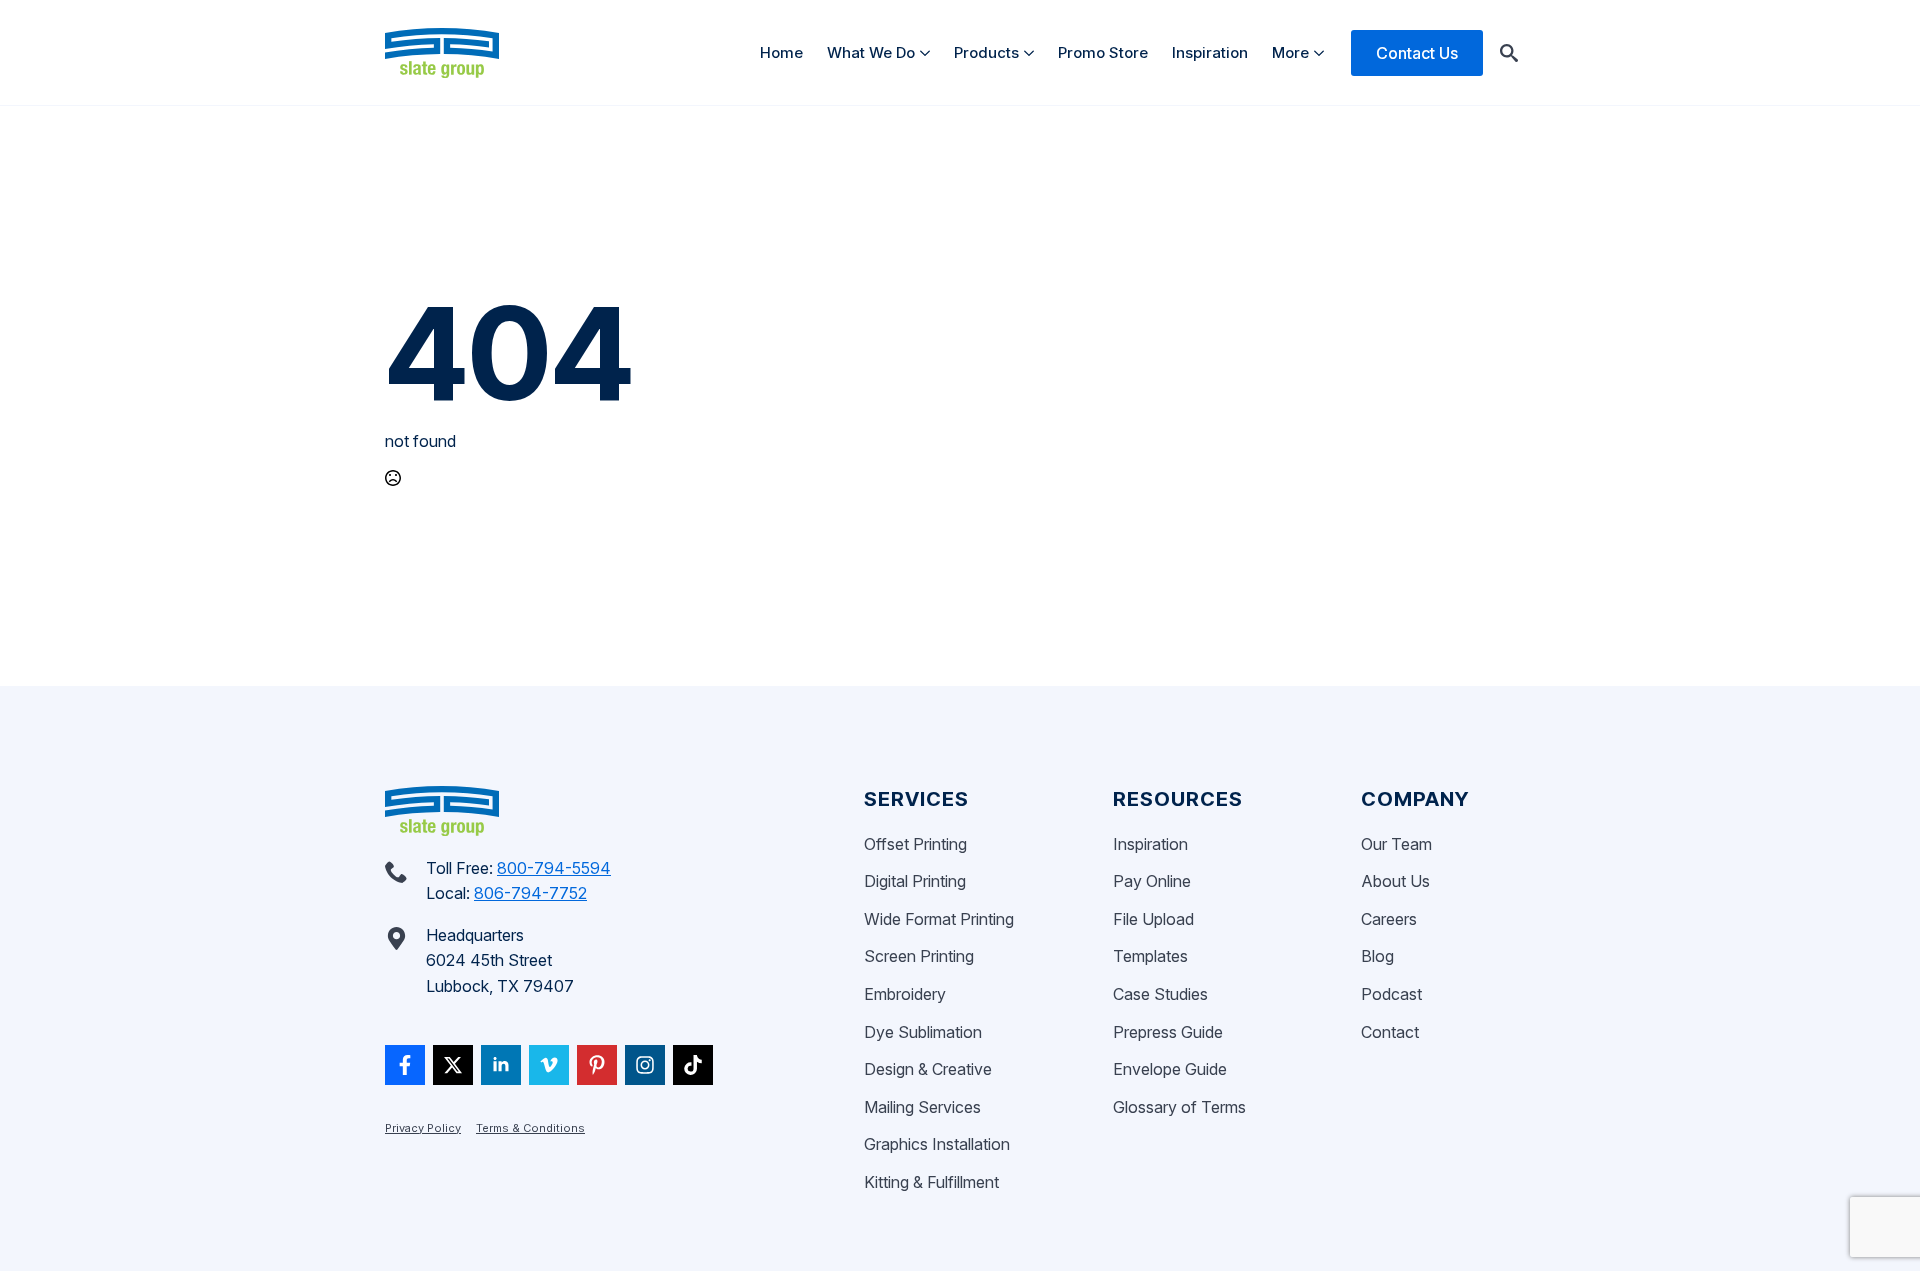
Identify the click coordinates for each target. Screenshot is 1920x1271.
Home (781, 52)
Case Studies (1160, 994)
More (1290, 52)
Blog (1377, 956)
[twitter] (453, 1065)
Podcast (1391, 994)
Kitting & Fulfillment (931, 1182)
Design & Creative (928, 1069)
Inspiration (1210, 52)
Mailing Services (922, 1107)
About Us (1395, 881)
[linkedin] (501, 1065)
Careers (1389, 919)
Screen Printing (919, 956)
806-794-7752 (530, 893)
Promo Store (1103, 52)
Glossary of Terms (1179, 1107)
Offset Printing (915, 844)
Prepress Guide (1168, 1032)
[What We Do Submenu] (928, 52)
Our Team (1396, 844)
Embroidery (905, 994)
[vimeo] (549, 1065)
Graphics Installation (937, 1144)
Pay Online (1152, 881)
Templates (1150, 956)
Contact (1390, 1032)
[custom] (405, 1065)
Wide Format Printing (939, 919)
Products (986, 52)
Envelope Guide (1170, 1069)
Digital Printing (915, 881)
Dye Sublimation (923, 1032)
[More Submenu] (1322, 52)
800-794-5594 (554, 868)
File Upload (1153, 919)
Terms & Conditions (530, 1128)
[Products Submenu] (1032, 52)
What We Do (871, 52)
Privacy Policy (423, 1128)
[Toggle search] (1509, 53)
